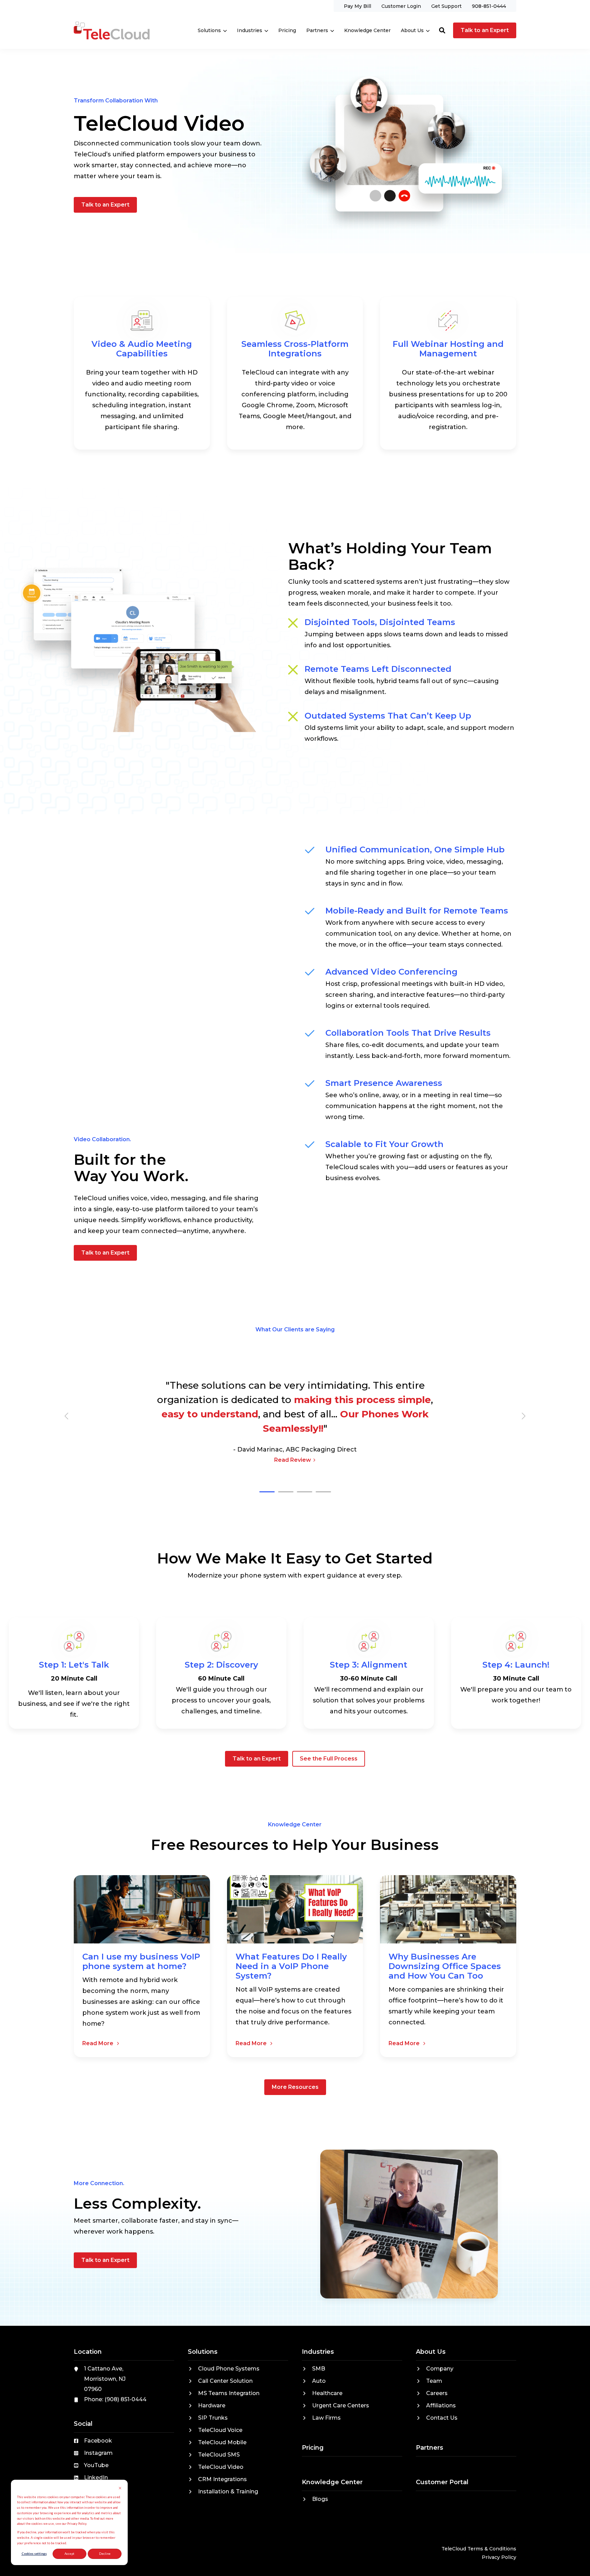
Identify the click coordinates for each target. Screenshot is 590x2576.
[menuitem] (357, 6)
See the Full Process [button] (329, 1759)
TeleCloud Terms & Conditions (479, 2549)
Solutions (209, 30)
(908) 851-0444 (125, 2399)
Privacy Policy (499, 2557)
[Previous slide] (67, 1416)
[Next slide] (523, 1416)
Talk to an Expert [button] (485, 30)
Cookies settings (34, 2554)
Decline (105, 2554)
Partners (317, 30)
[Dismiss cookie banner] (120, 2489)
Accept (69, 2554)
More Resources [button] (295, 2087)
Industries (250, 30)
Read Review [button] (293, 1460)
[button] (442, 30)
